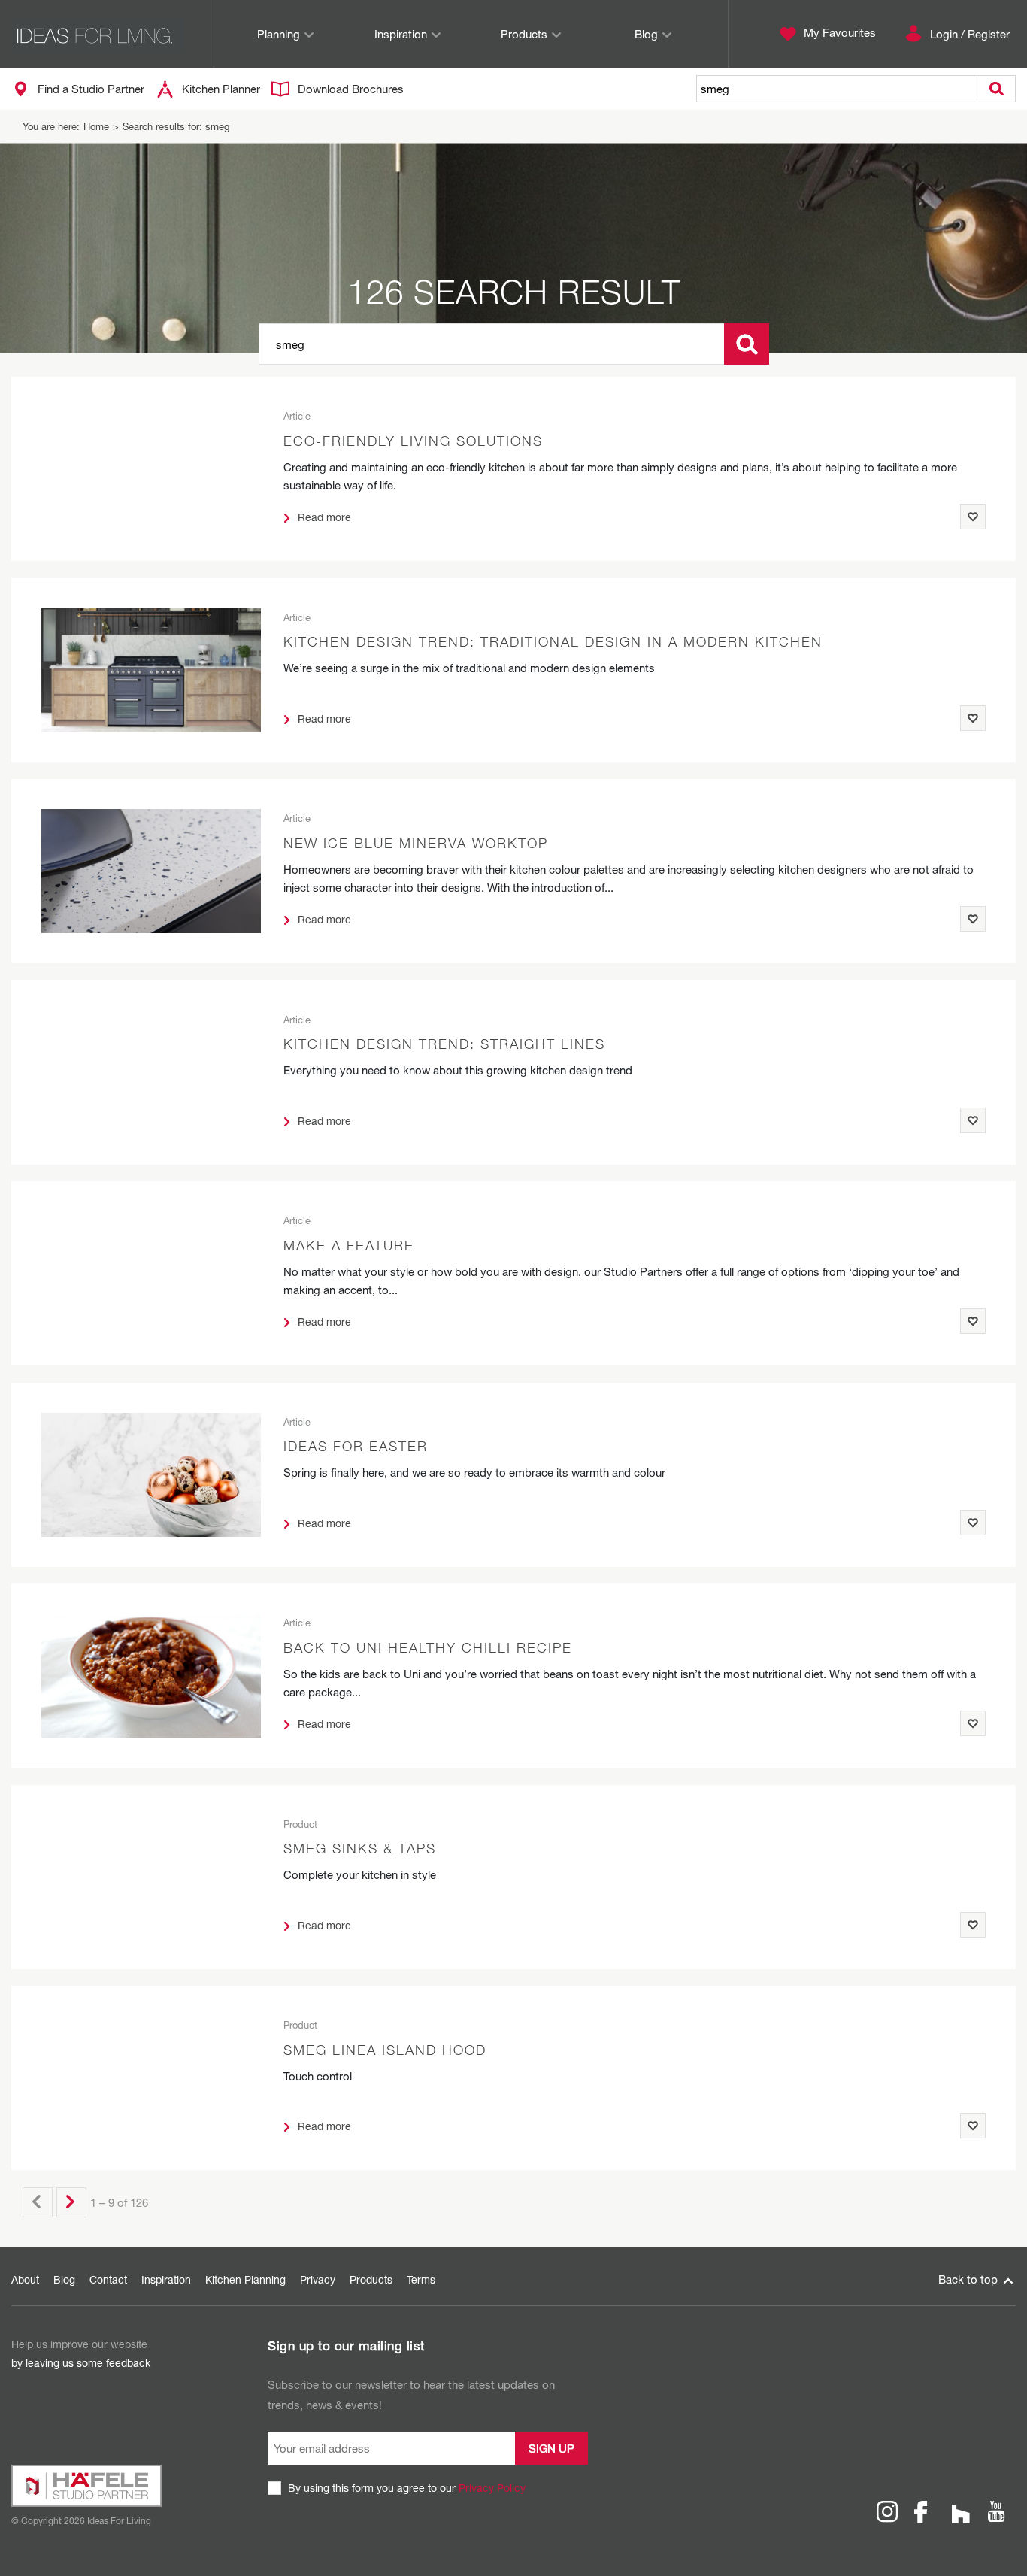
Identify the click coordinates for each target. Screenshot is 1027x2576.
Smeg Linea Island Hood (385, 2050)
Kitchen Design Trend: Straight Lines (444, 1044)
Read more (323, 517)
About (25, 2279)
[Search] (747, 344)
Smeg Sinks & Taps (360, 1849)
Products (524, 34)
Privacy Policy (492, 2488)
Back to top (969, 2279)
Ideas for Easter (356, 1446)
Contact (108, 2279)
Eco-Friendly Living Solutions (413, 441)
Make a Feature (349, 1246)
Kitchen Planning (245, 2279)
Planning (279, 34)
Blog (646, 34)
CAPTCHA (292, 2506)
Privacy (318, 2279)
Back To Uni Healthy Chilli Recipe (428, 1648)
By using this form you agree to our (407, 2488)
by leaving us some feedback (81, 2363)
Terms (421, 2279)
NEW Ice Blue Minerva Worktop (416, 843)
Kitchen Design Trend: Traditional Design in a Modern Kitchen (553, 642)
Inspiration (401, 34)
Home (96, 126)
